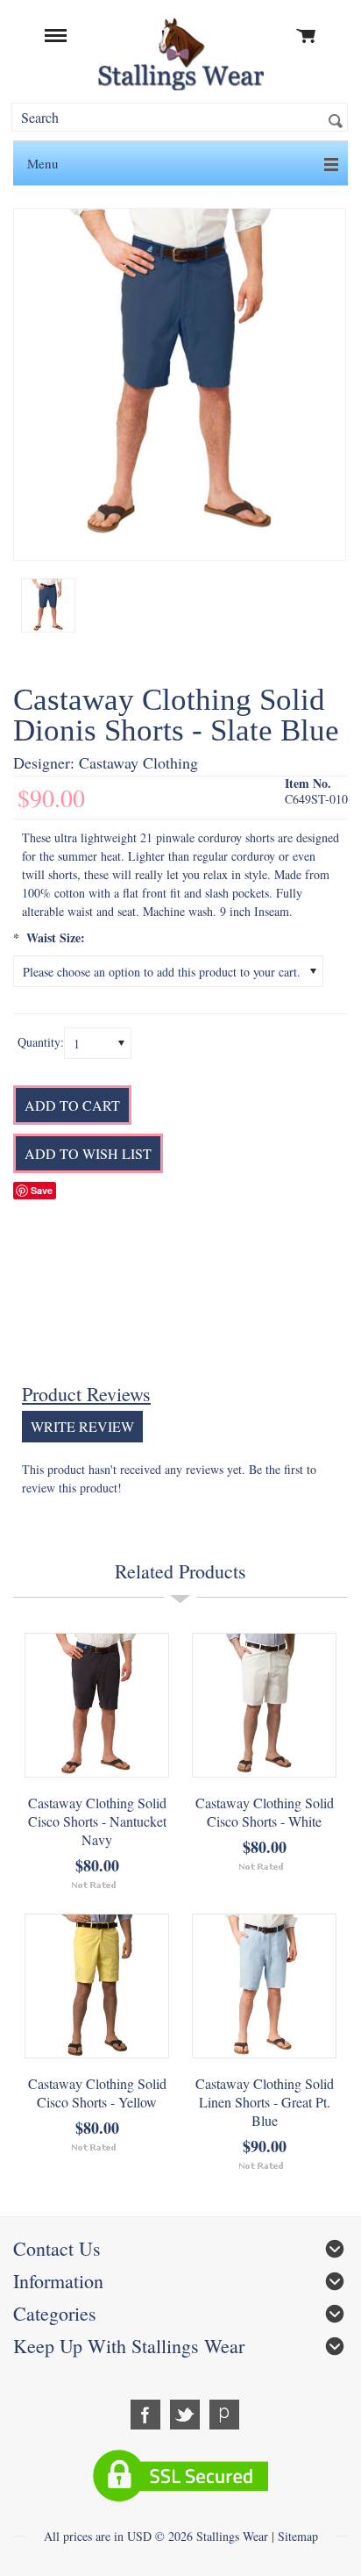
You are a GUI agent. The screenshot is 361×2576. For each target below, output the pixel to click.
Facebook (146, 2415)
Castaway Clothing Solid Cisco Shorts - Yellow (97, 2093)
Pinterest (225, 2415)
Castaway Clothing (138, 762)
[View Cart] (307, 35)
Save (42, 1190)
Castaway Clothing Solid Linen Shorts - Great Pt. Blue (265, 2102)
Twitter (185, 2415)
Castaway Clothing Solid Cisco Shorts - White (265, 1812)
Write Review (82, 1426)
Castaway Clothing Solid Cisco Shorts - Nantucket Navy (97, 1821)
